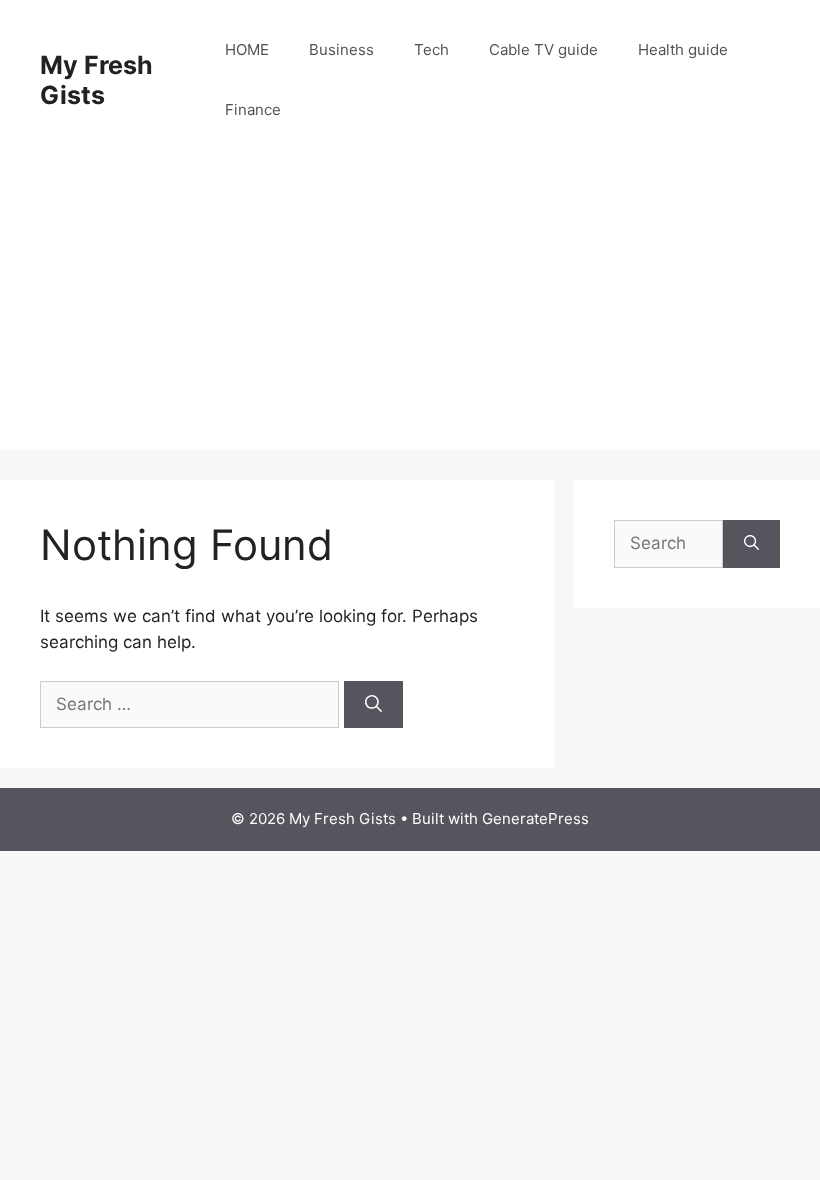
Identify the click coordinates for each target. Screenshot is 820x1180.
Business (341, 49)
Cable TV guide (543, 49)
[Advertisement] (410, 310)
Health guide (683, 49)
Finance (253, 109)
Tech (431, 49)
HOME (247, 49)
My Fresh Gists (96, 80)
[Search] (373, 705)
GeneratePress (535, 818)
